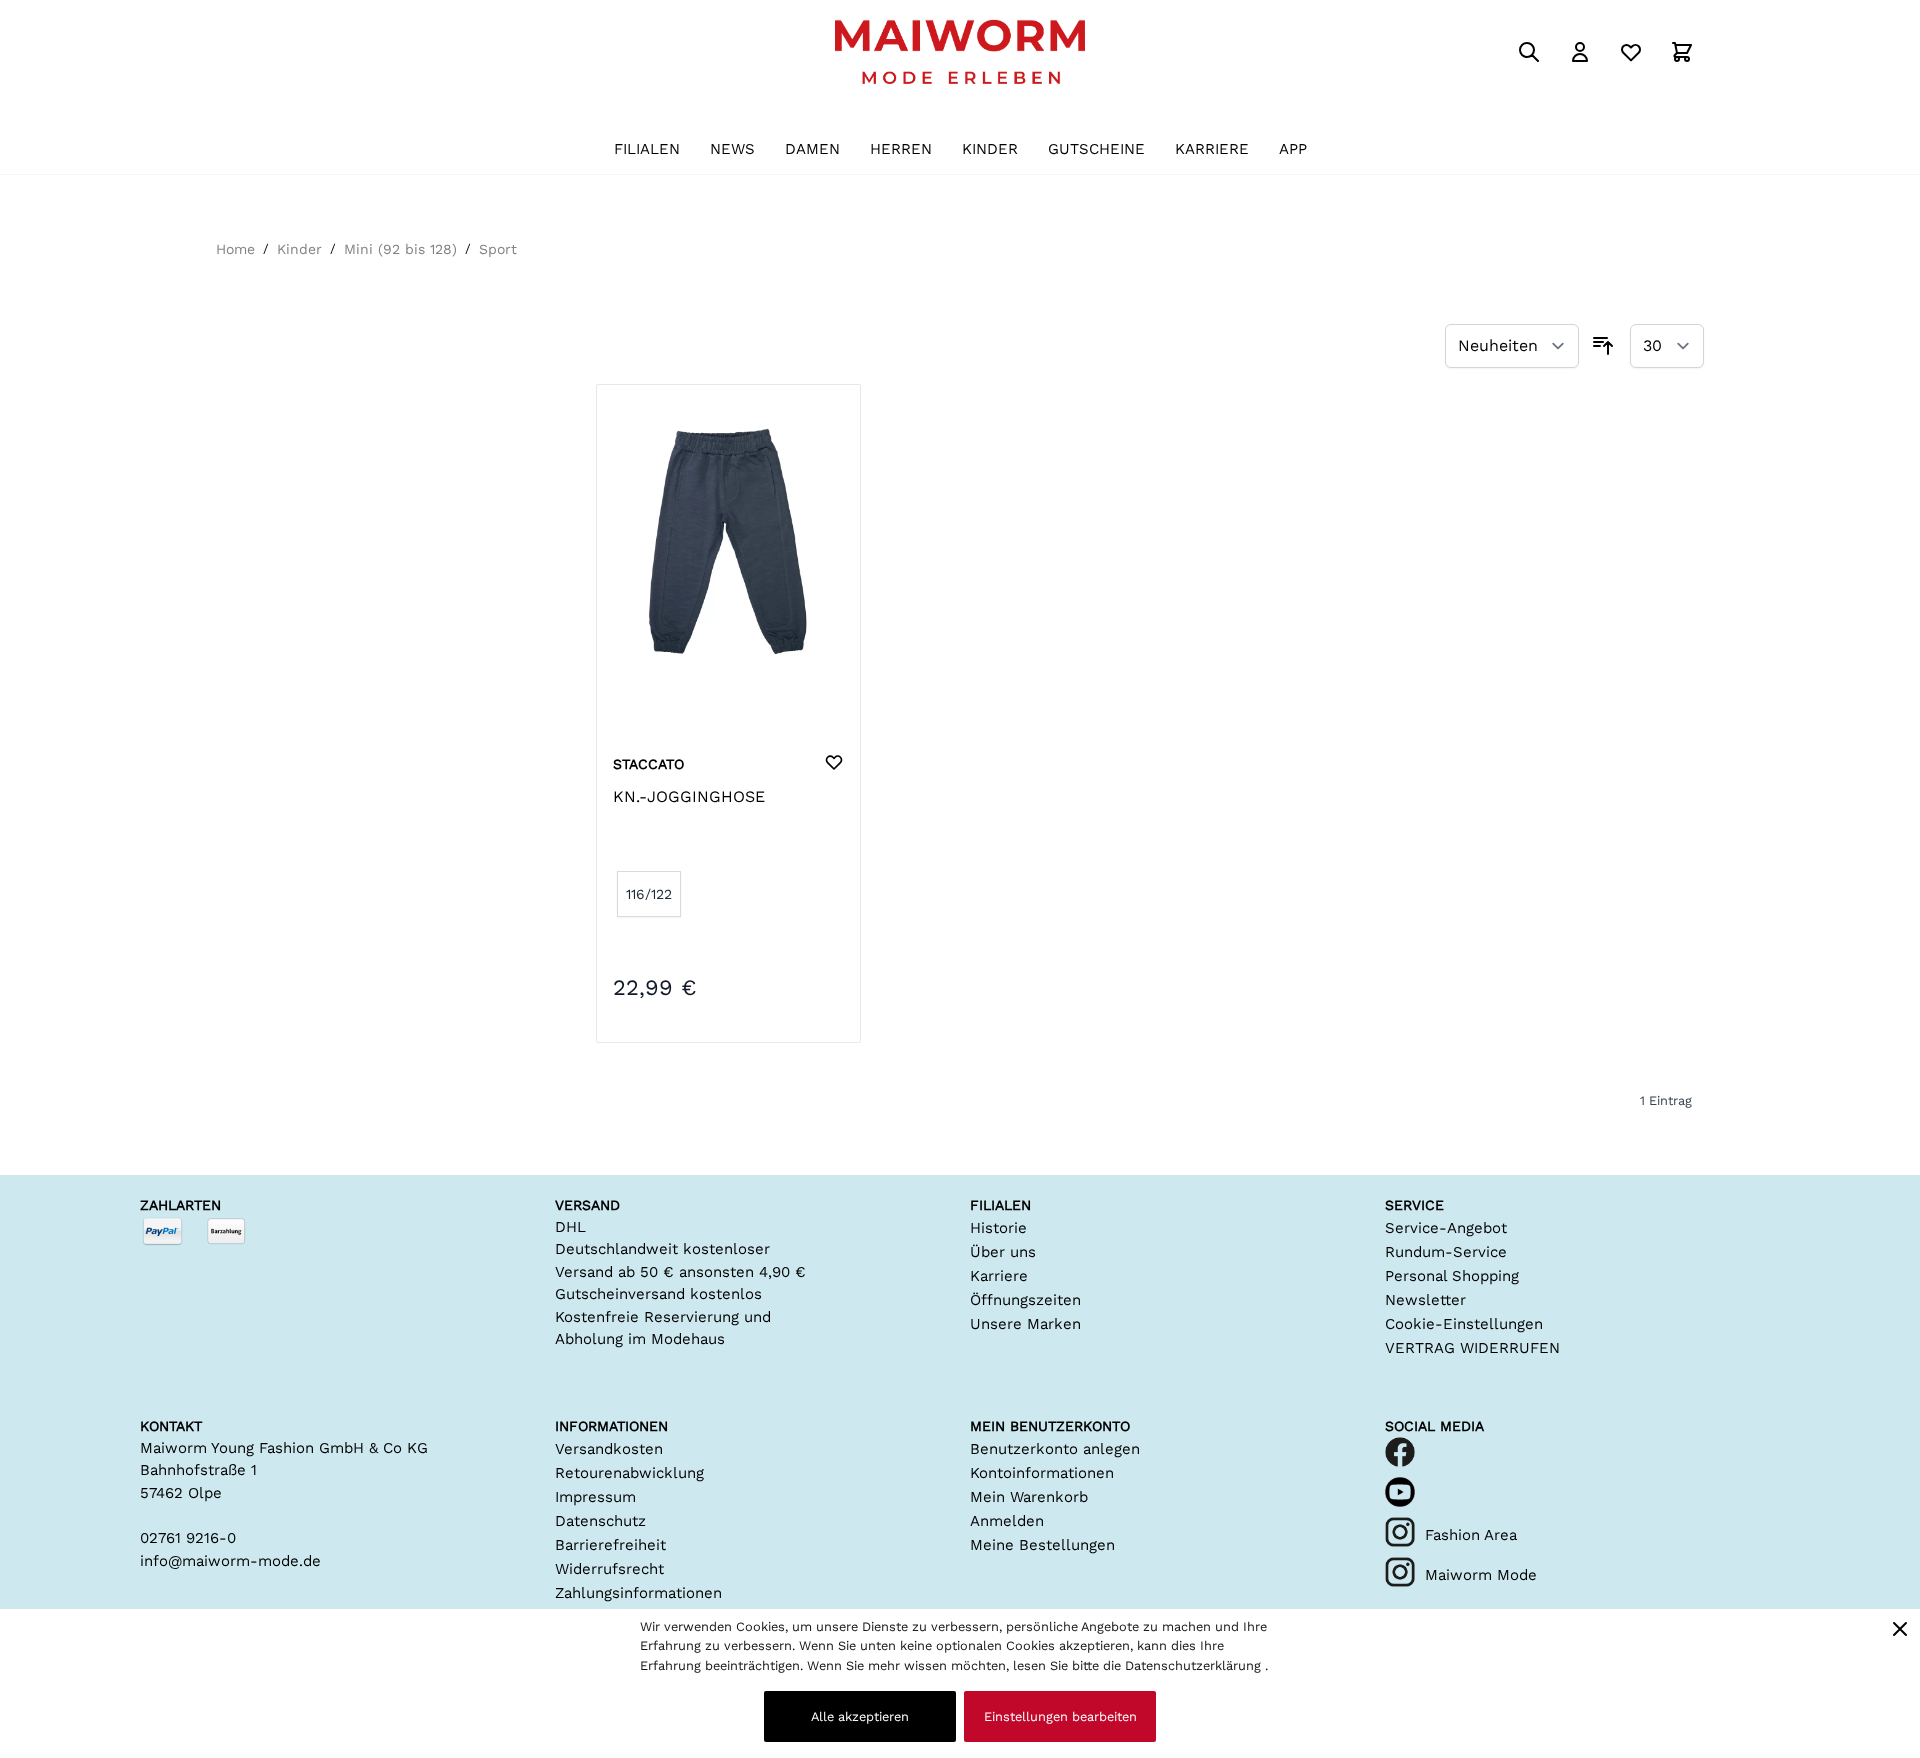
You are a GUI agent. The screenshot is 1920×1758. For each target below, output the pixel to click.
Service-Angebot (1446, 1228)
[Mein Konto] (1580, 52)
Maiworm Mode (1481, 1575)
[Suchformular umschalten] (1529, 52)
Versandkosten (609, 1449)
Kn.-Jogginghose (689, 796)
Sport (498, 249)
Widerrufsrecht (609, 1569)
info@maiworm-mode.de (230, 1561)
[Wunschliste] (1631, 52)
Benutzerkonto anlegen (1055, 1449)
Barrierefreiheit (610, 1545)
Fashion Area (1471, 1535)
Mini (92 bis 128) (400, 249)
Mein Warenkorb (1029, 1497)
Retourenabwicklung (629, 1473)
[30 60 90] (1667, 346)
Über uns (1003, 1252)
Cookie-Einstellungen (1464, 1324)
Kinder (299, 249)
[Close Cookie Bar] (1900, 1629)
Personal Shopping (1452, 1276)
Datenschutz (600, 1521)
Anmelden (1007, 1521)
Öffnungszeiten (1025, 1300)
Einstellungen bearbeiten (1060, 1716)
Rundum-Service (1446, 1252)
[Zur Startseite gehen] (960, 52)
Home (235, 249)
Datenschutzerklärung (1195, 1665)
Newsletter (1425, 1300)
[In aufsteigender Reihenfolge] (1603, 346)
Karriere (999, 1276)
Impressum (595, 1497)
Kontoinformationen (1042, 1473)
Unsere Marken (1025, 1324)
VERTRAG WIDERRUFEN (1472, 1348)
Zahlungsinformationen (638, 1593)
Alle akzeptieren (860, 1716)
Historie (998, 1228)
